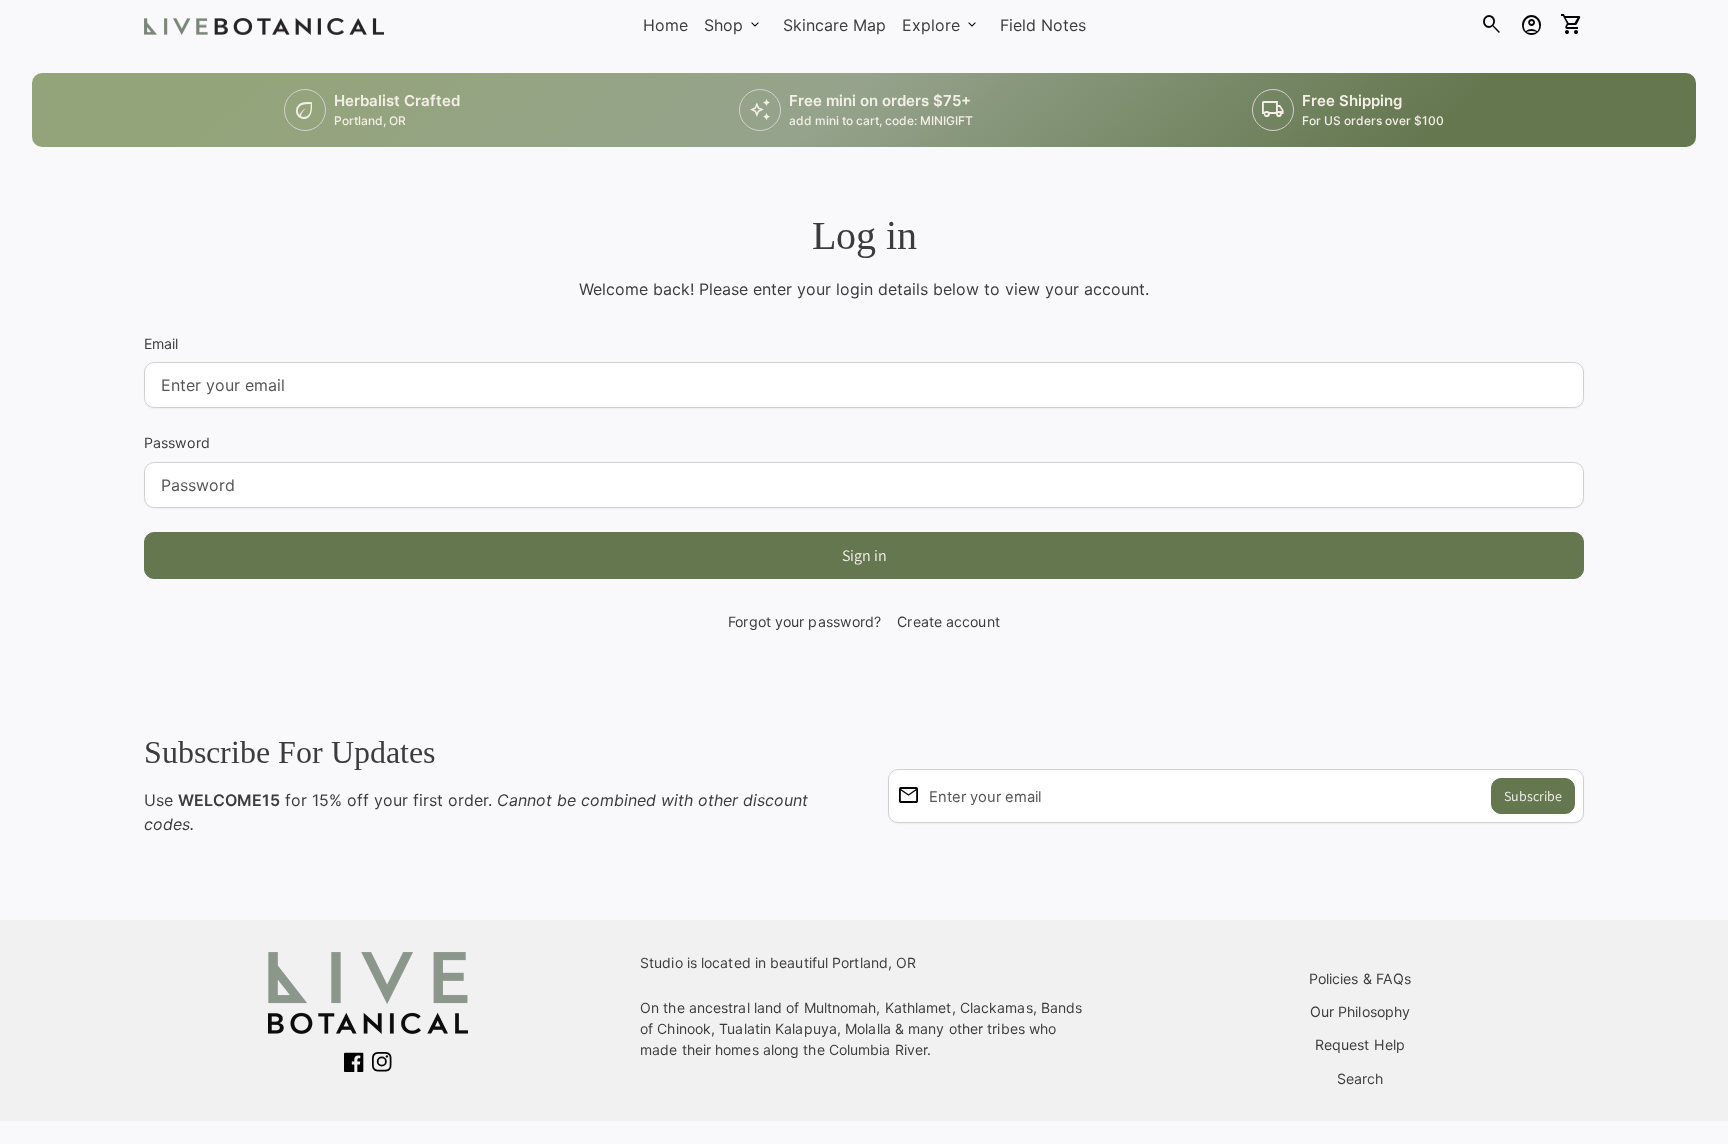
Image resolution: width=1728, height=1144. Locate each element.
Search (1360, 1078)
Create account (948, 621)
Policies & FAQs (1360, 978)
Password (177, 442)
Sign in (864, 555)
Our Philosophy (1360, 1011)
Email (161, 343)
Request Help (1360, 1044)
